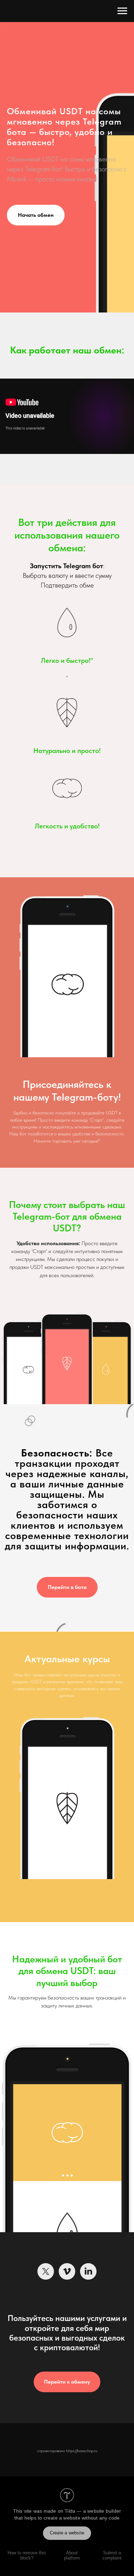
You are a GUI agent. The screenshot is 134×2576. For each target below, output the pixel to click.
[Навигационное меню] (122, 11)
